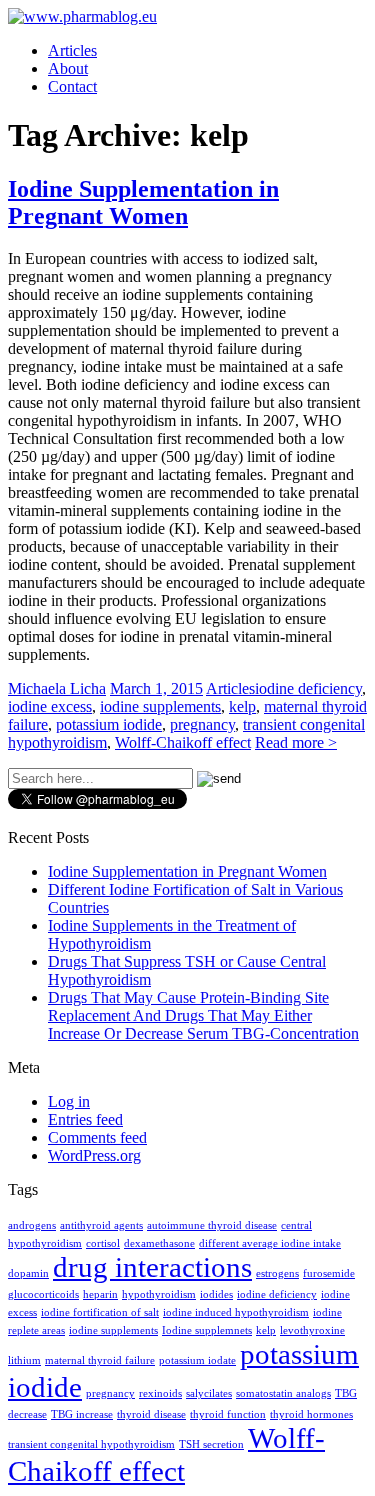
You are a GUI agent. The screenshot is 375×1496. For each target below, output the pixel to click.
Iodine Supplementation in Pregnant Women (143, 202)
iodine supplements (160, 706)
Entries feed (85, 1119)
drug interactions (152, 1267)
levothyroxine (312, 1330)
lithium (24, 1360)
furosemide (329, 1273)
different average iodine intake (270, 1243)
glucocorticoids (43, 1294)
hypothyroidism (159, 1294)
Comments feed (97, 1137)
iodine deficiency (308, 688)
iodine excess (50, 706)
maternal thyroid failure (100, 1360)
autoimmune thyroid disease (212, 1225)
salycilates (209, 1393)
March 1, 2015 (156, 688)
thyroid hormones (311, 1414)
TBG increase (82, 1414)
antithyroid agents (101, 1225)
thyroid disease (151, 1414)
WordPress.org (94, 1155)
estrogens (277, 1273)
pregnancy (202, 724)
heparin (100, 1294)
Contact (72, 86)
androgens (32, 1225)
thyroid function (228, 1414)
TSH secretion (211, 1444)
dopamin (28, 1273)
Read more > (296, 742)
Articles (72, 50)
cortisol (103, 1243)
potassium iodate (197, 1360)
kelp (242, 706)
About (68, 68)
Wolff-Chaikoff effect (183, 742)
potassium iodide (109, 724)
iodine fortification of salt (100, 1312)
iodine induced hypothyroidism (236, 1312)
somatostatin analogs (283, 1393)
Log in (69, 1101)
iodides (216, 1294)
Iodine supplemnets (207, 1330)
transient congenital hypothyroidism (91, 1444)
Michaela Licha (57, 688)
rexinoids (160, 1393)
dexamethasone (159, 1243)
